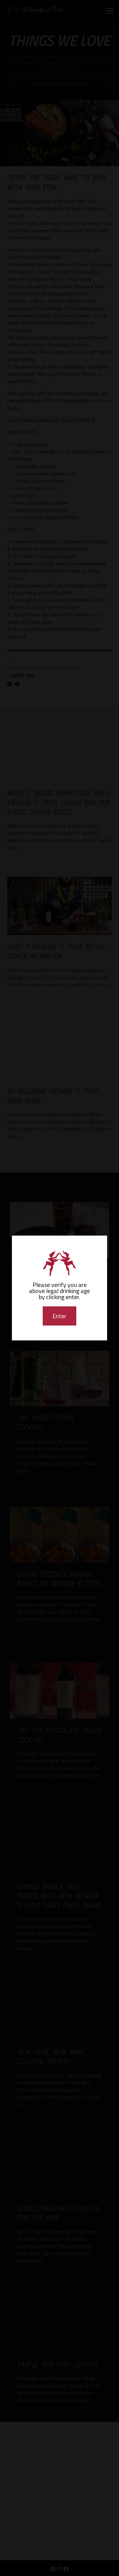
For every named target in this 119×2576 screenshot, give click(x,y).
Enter (60, 1316)
